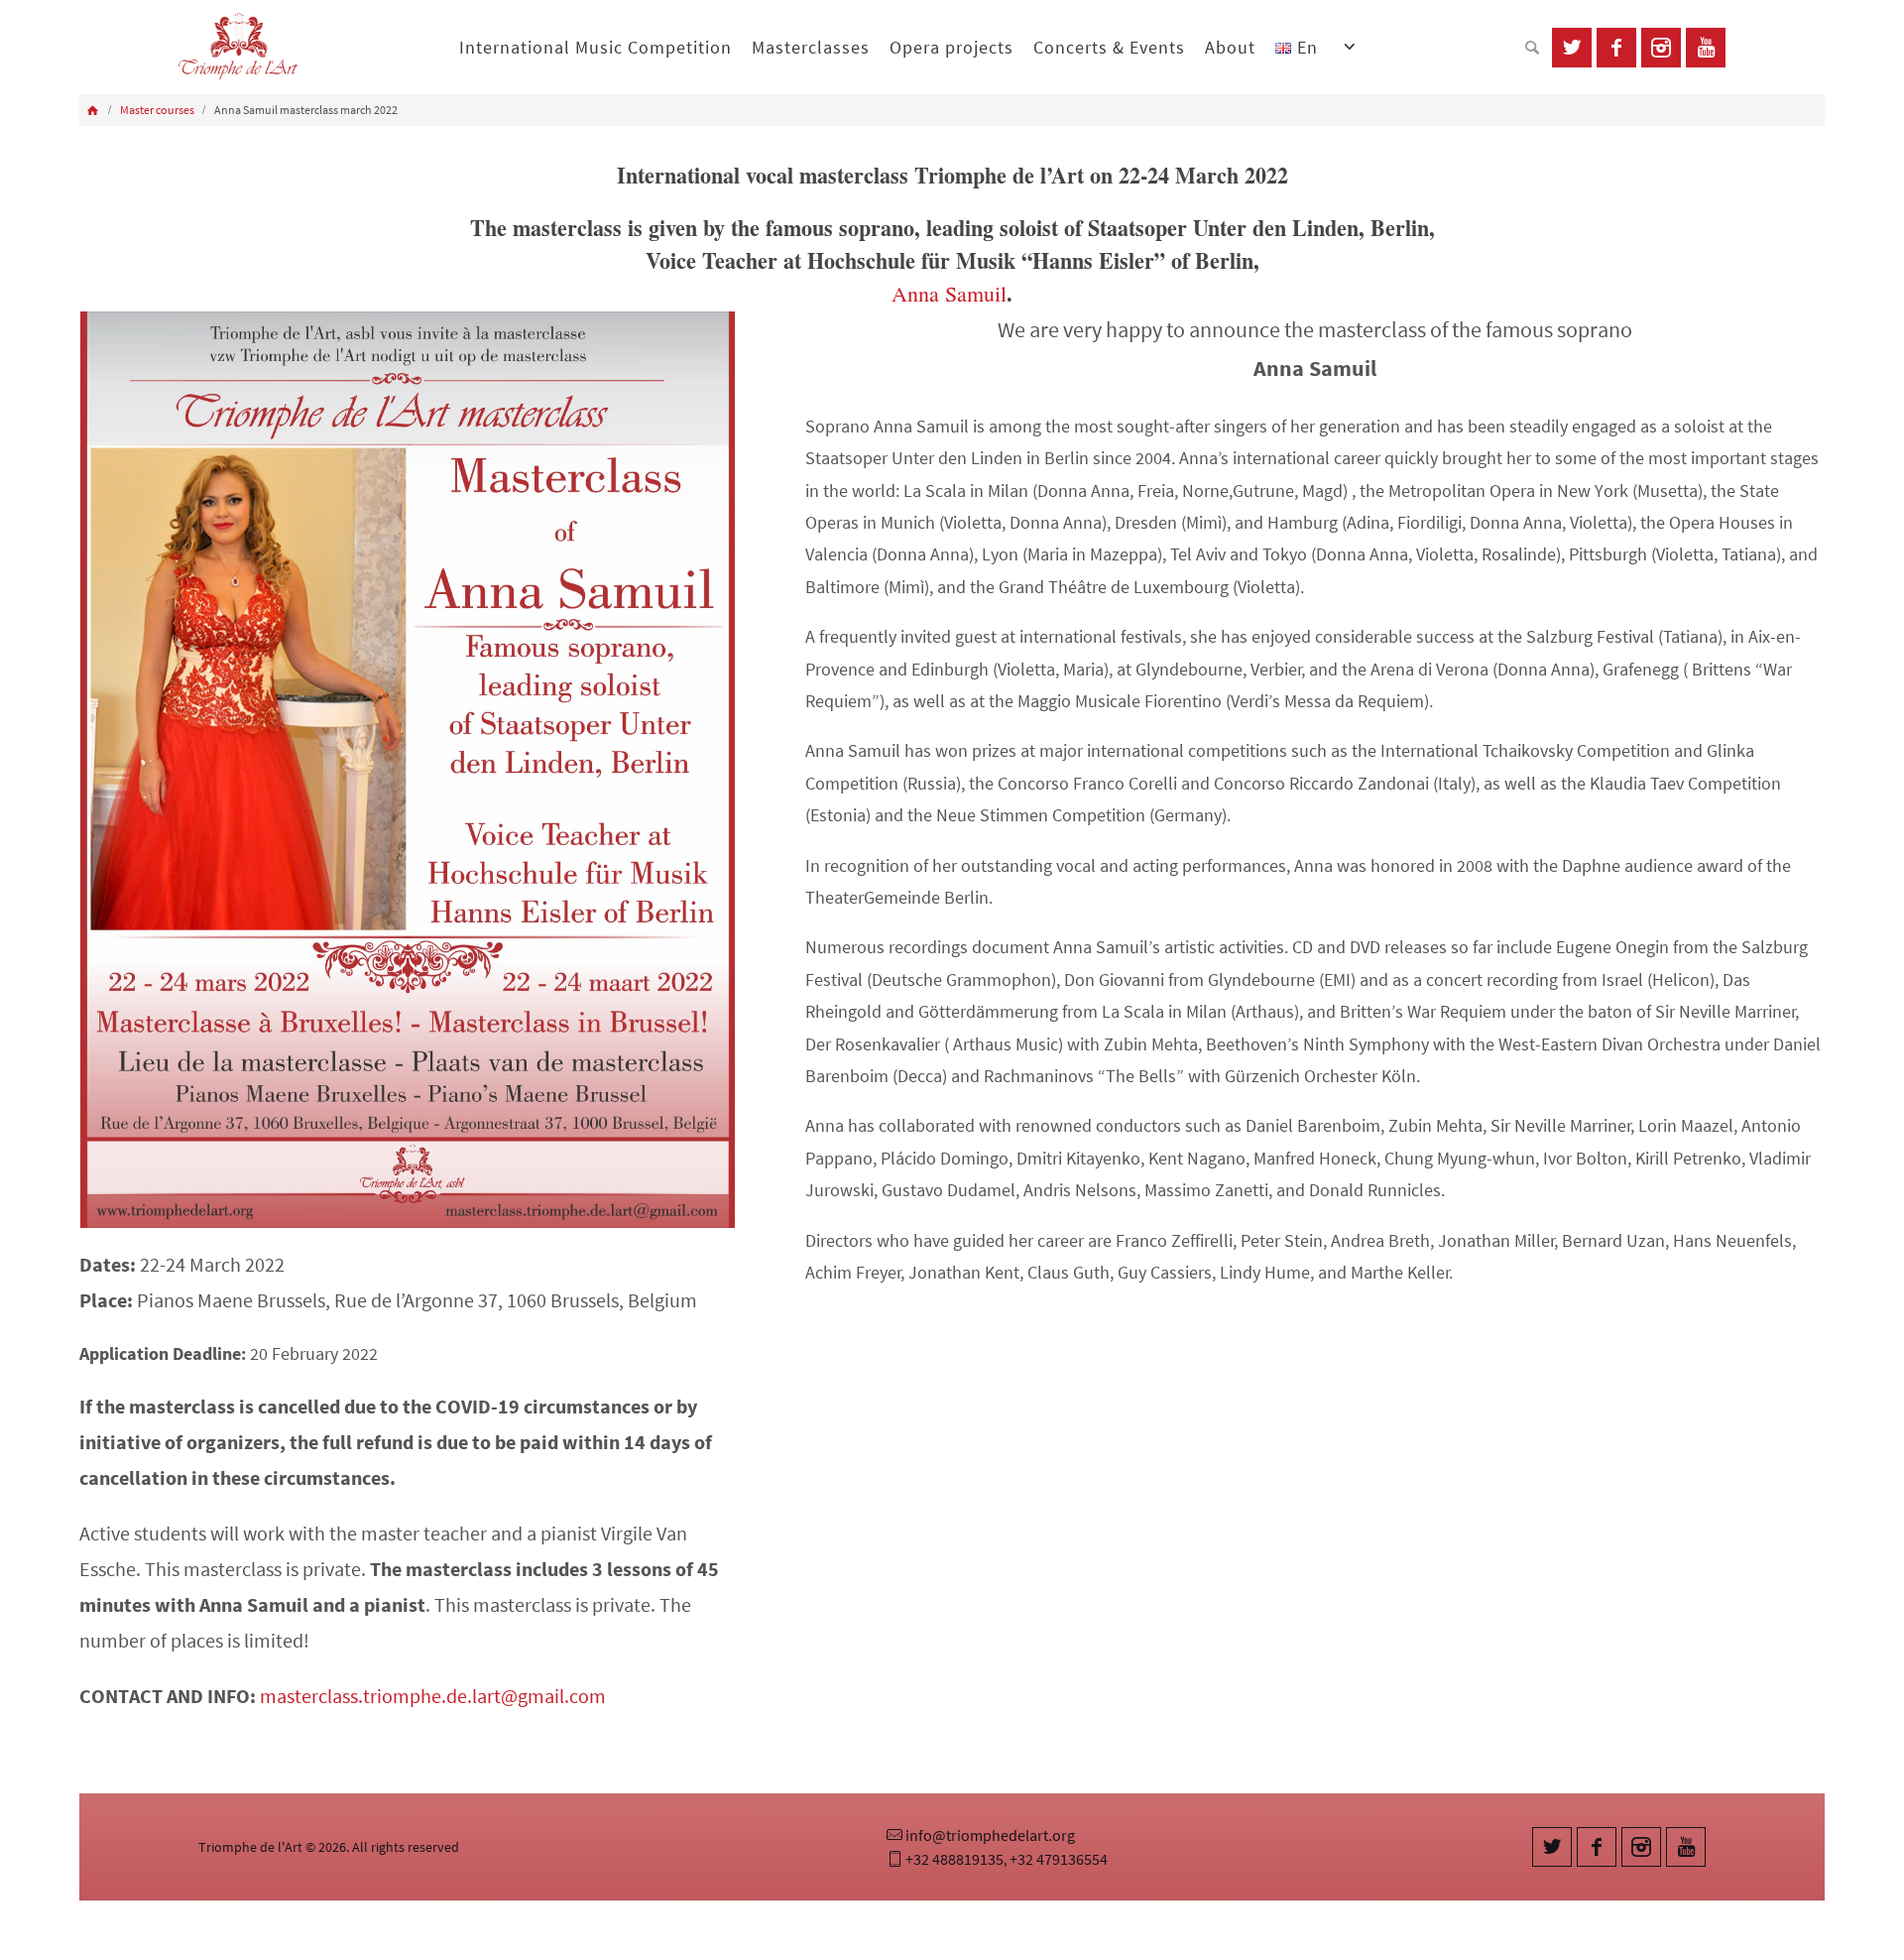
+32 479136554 (1059, 1859)
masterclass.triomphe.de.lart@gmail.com (433, 1696)
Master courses (157, 110)
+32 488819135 (954, 1859)
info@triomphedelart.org (990, 1835)
